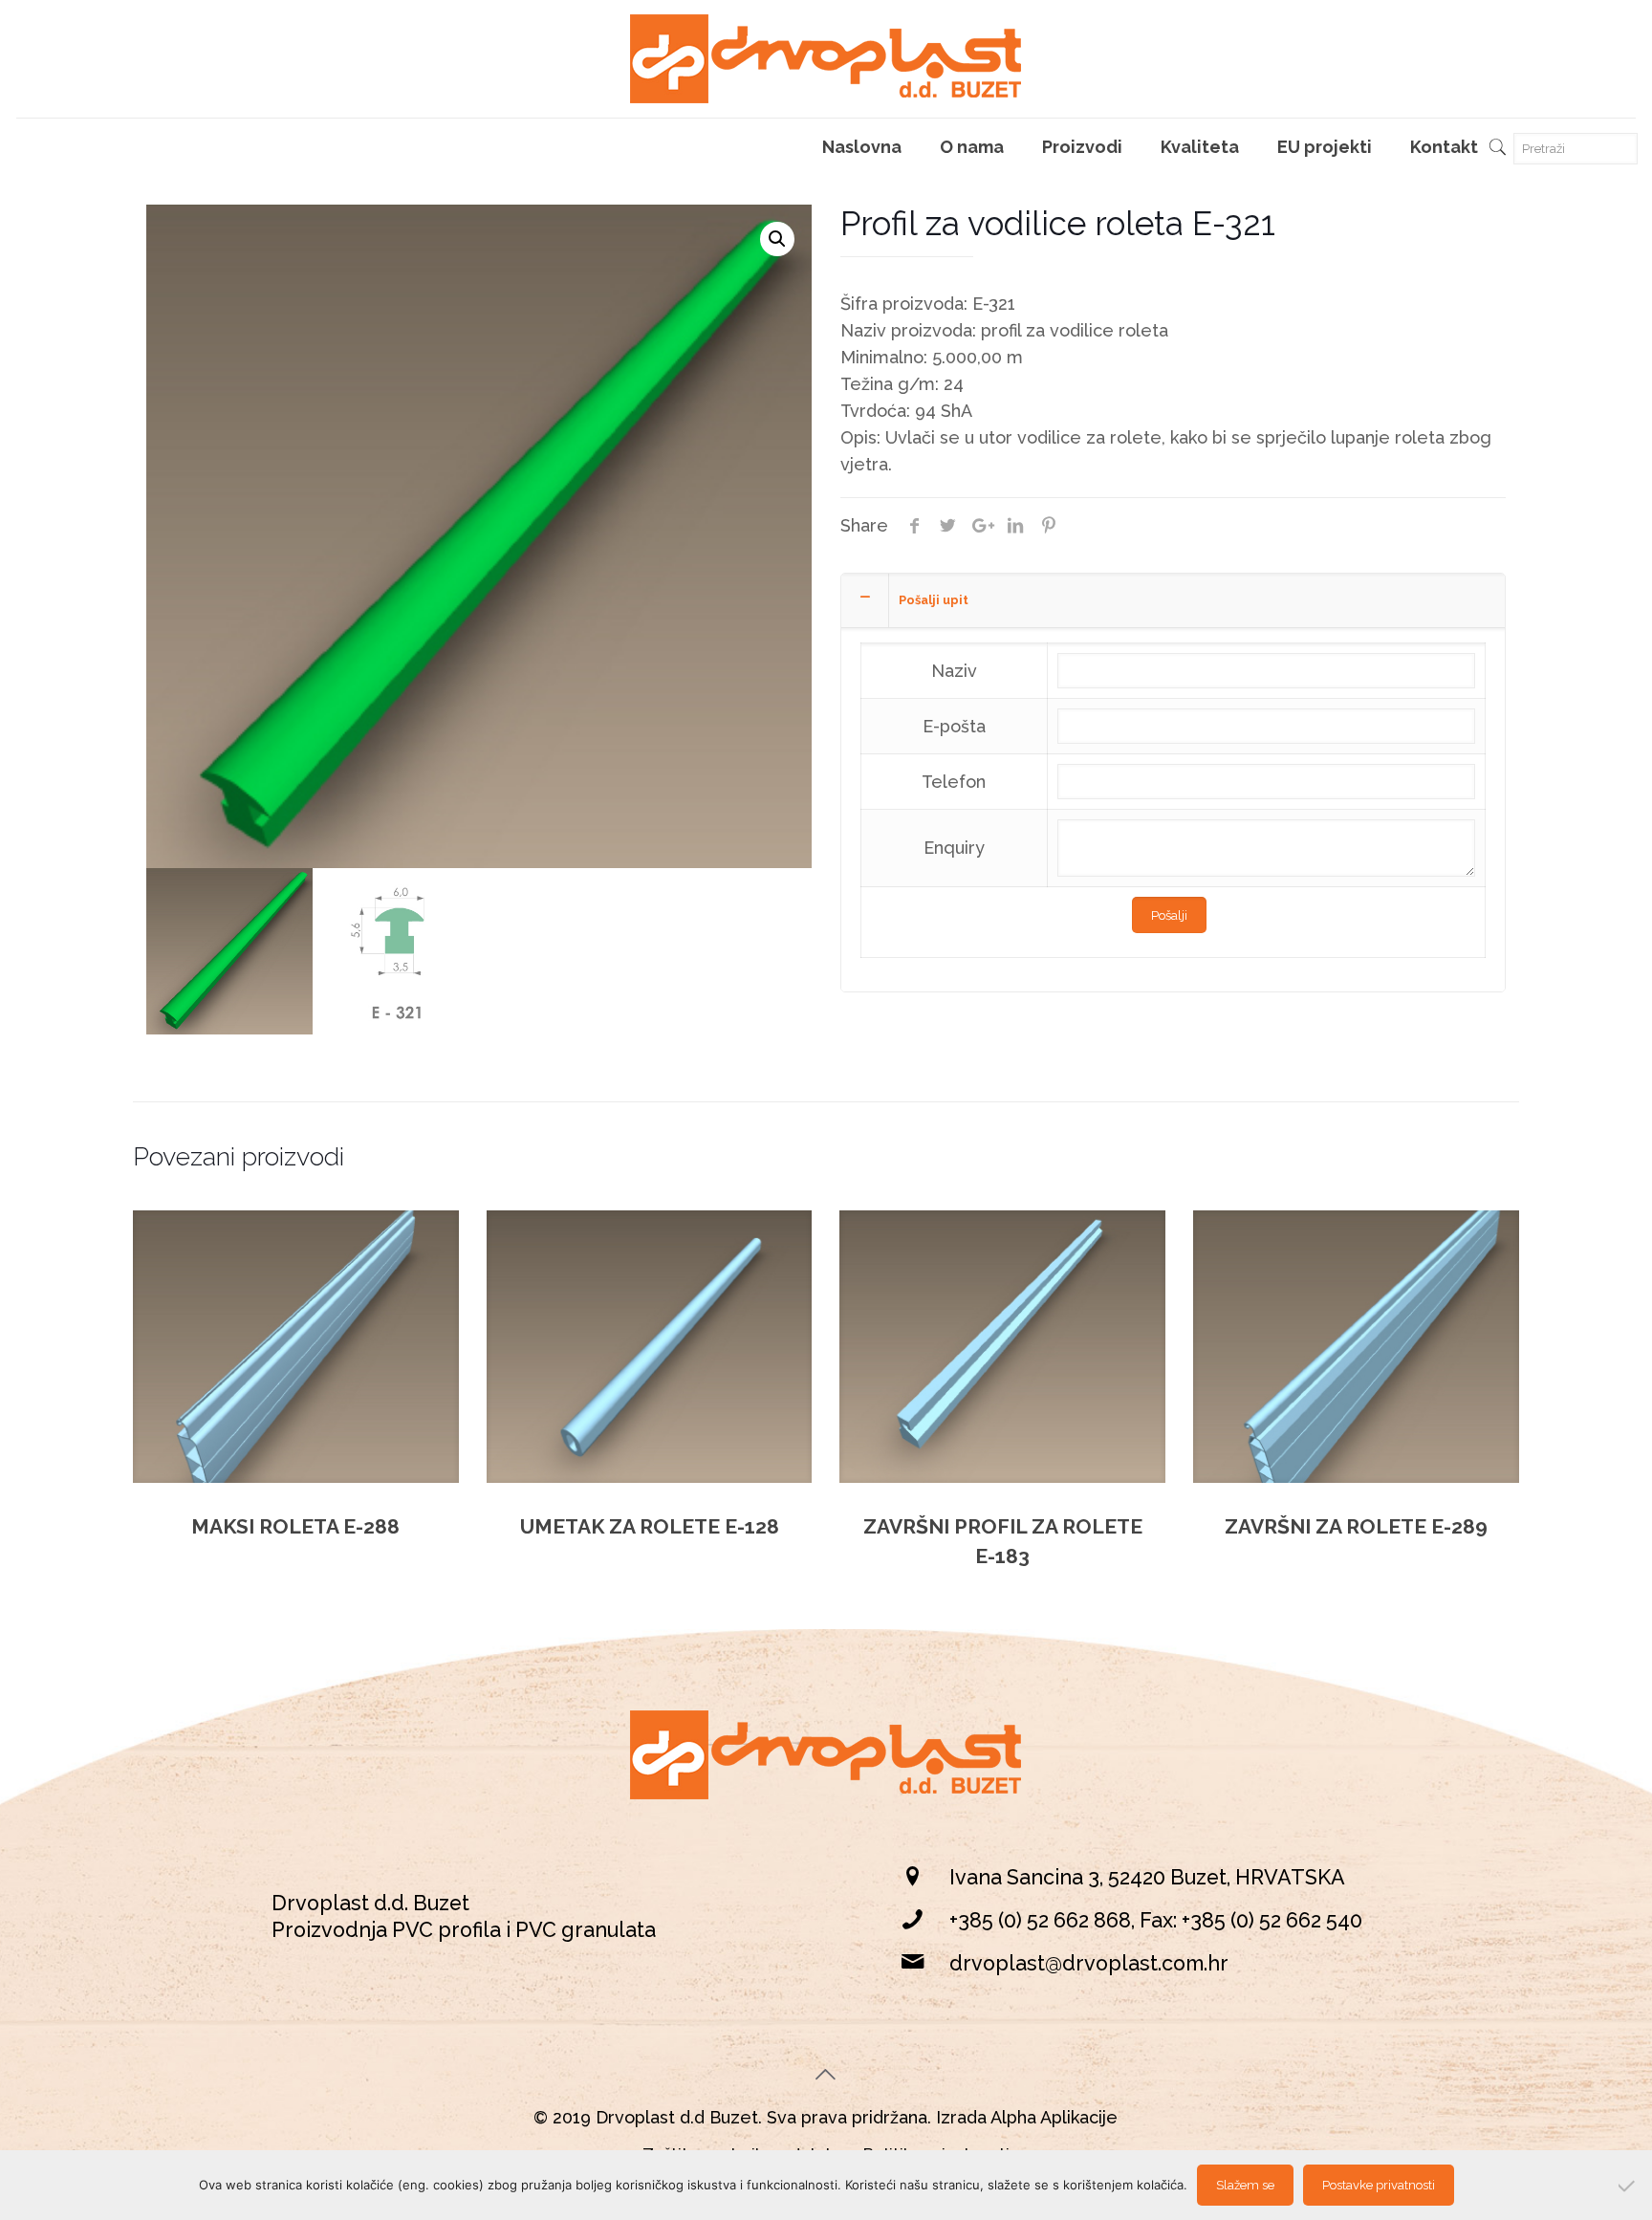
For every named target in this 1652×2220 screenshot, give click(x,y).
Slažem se (1245, 2185)
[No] (1628, 2186)
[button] (777, 239)
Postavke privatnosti (1379, 2185)
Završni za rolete (1356, 1526)
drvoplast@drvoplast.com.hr (1089, 1963)
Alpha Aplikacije (1054, 2117)
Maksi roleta (295, 1526)
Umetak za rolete (650, 1526)
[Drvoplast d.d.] (826, 59)
